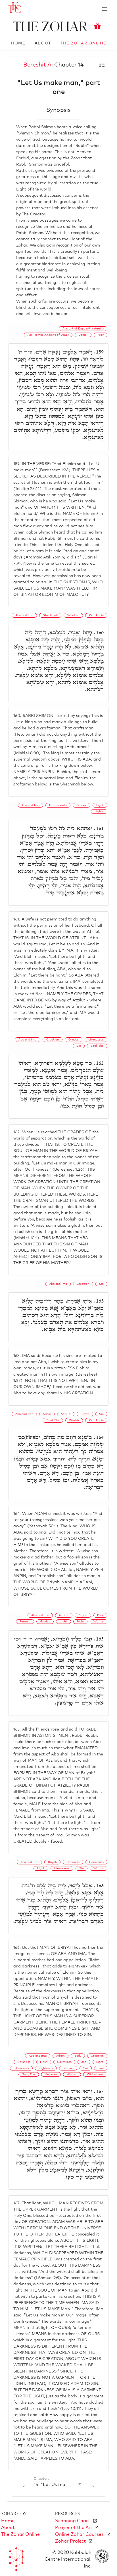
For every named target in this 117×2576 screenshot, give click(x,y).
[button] (58, 2484)
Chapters (42, 2479)
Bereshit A (37, 65)
